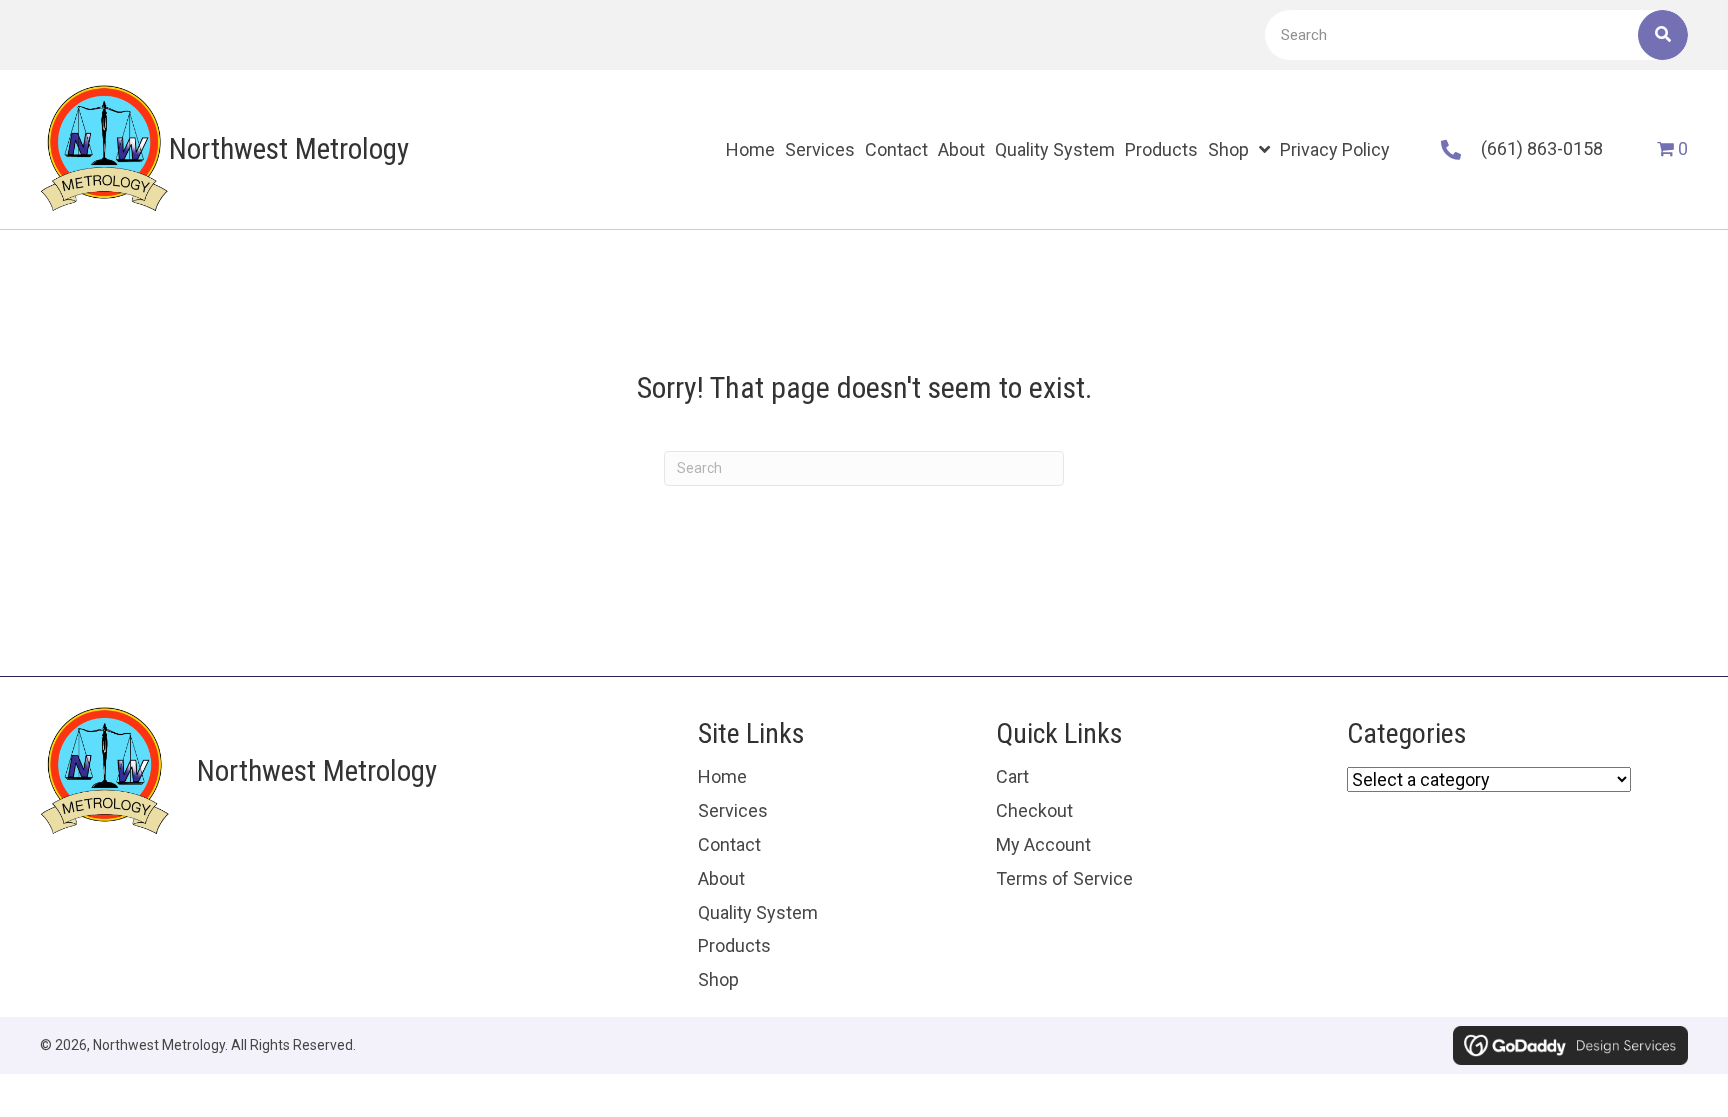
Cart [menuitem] (1012, 776)
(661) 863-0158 (1542, 148)
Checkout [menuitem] (1034, 810)
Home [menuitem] (722, 776)
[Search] (1663, 35)
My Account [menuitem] (1043, 844)
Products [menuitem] (734, 945)
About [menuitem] (721, 878)
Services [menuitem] (733, 810)
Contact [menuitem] (729, 844)
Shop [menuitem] (718, 979)
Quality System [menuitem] (758, 912)
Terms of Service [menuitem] (1064, 878)
